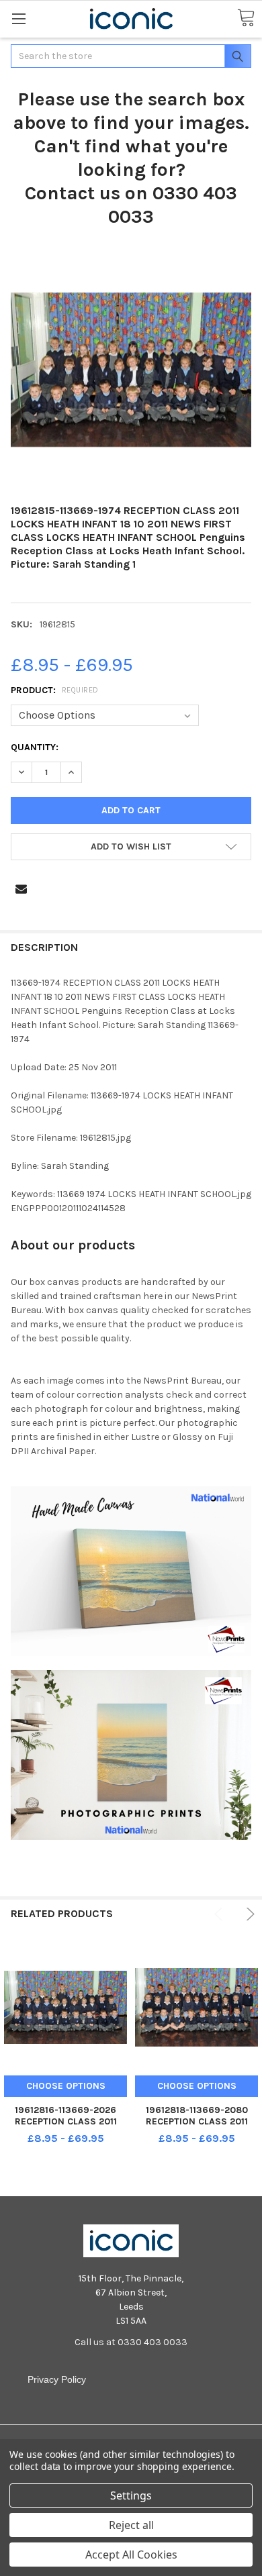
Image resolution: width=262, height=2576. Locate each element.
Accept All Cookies (131, 2555)
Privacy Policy (57, 2379)
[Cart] (246, 18)
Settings (131, 2495)
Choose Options (66, 2086)
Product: (55, 690)
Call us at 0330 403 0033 (131, 2342)
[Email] (21, 889)
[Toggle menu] (18, 18)
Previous (221, 1914)
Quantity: (35, 747)
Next (248, 1914)
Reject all (131, 2525)
